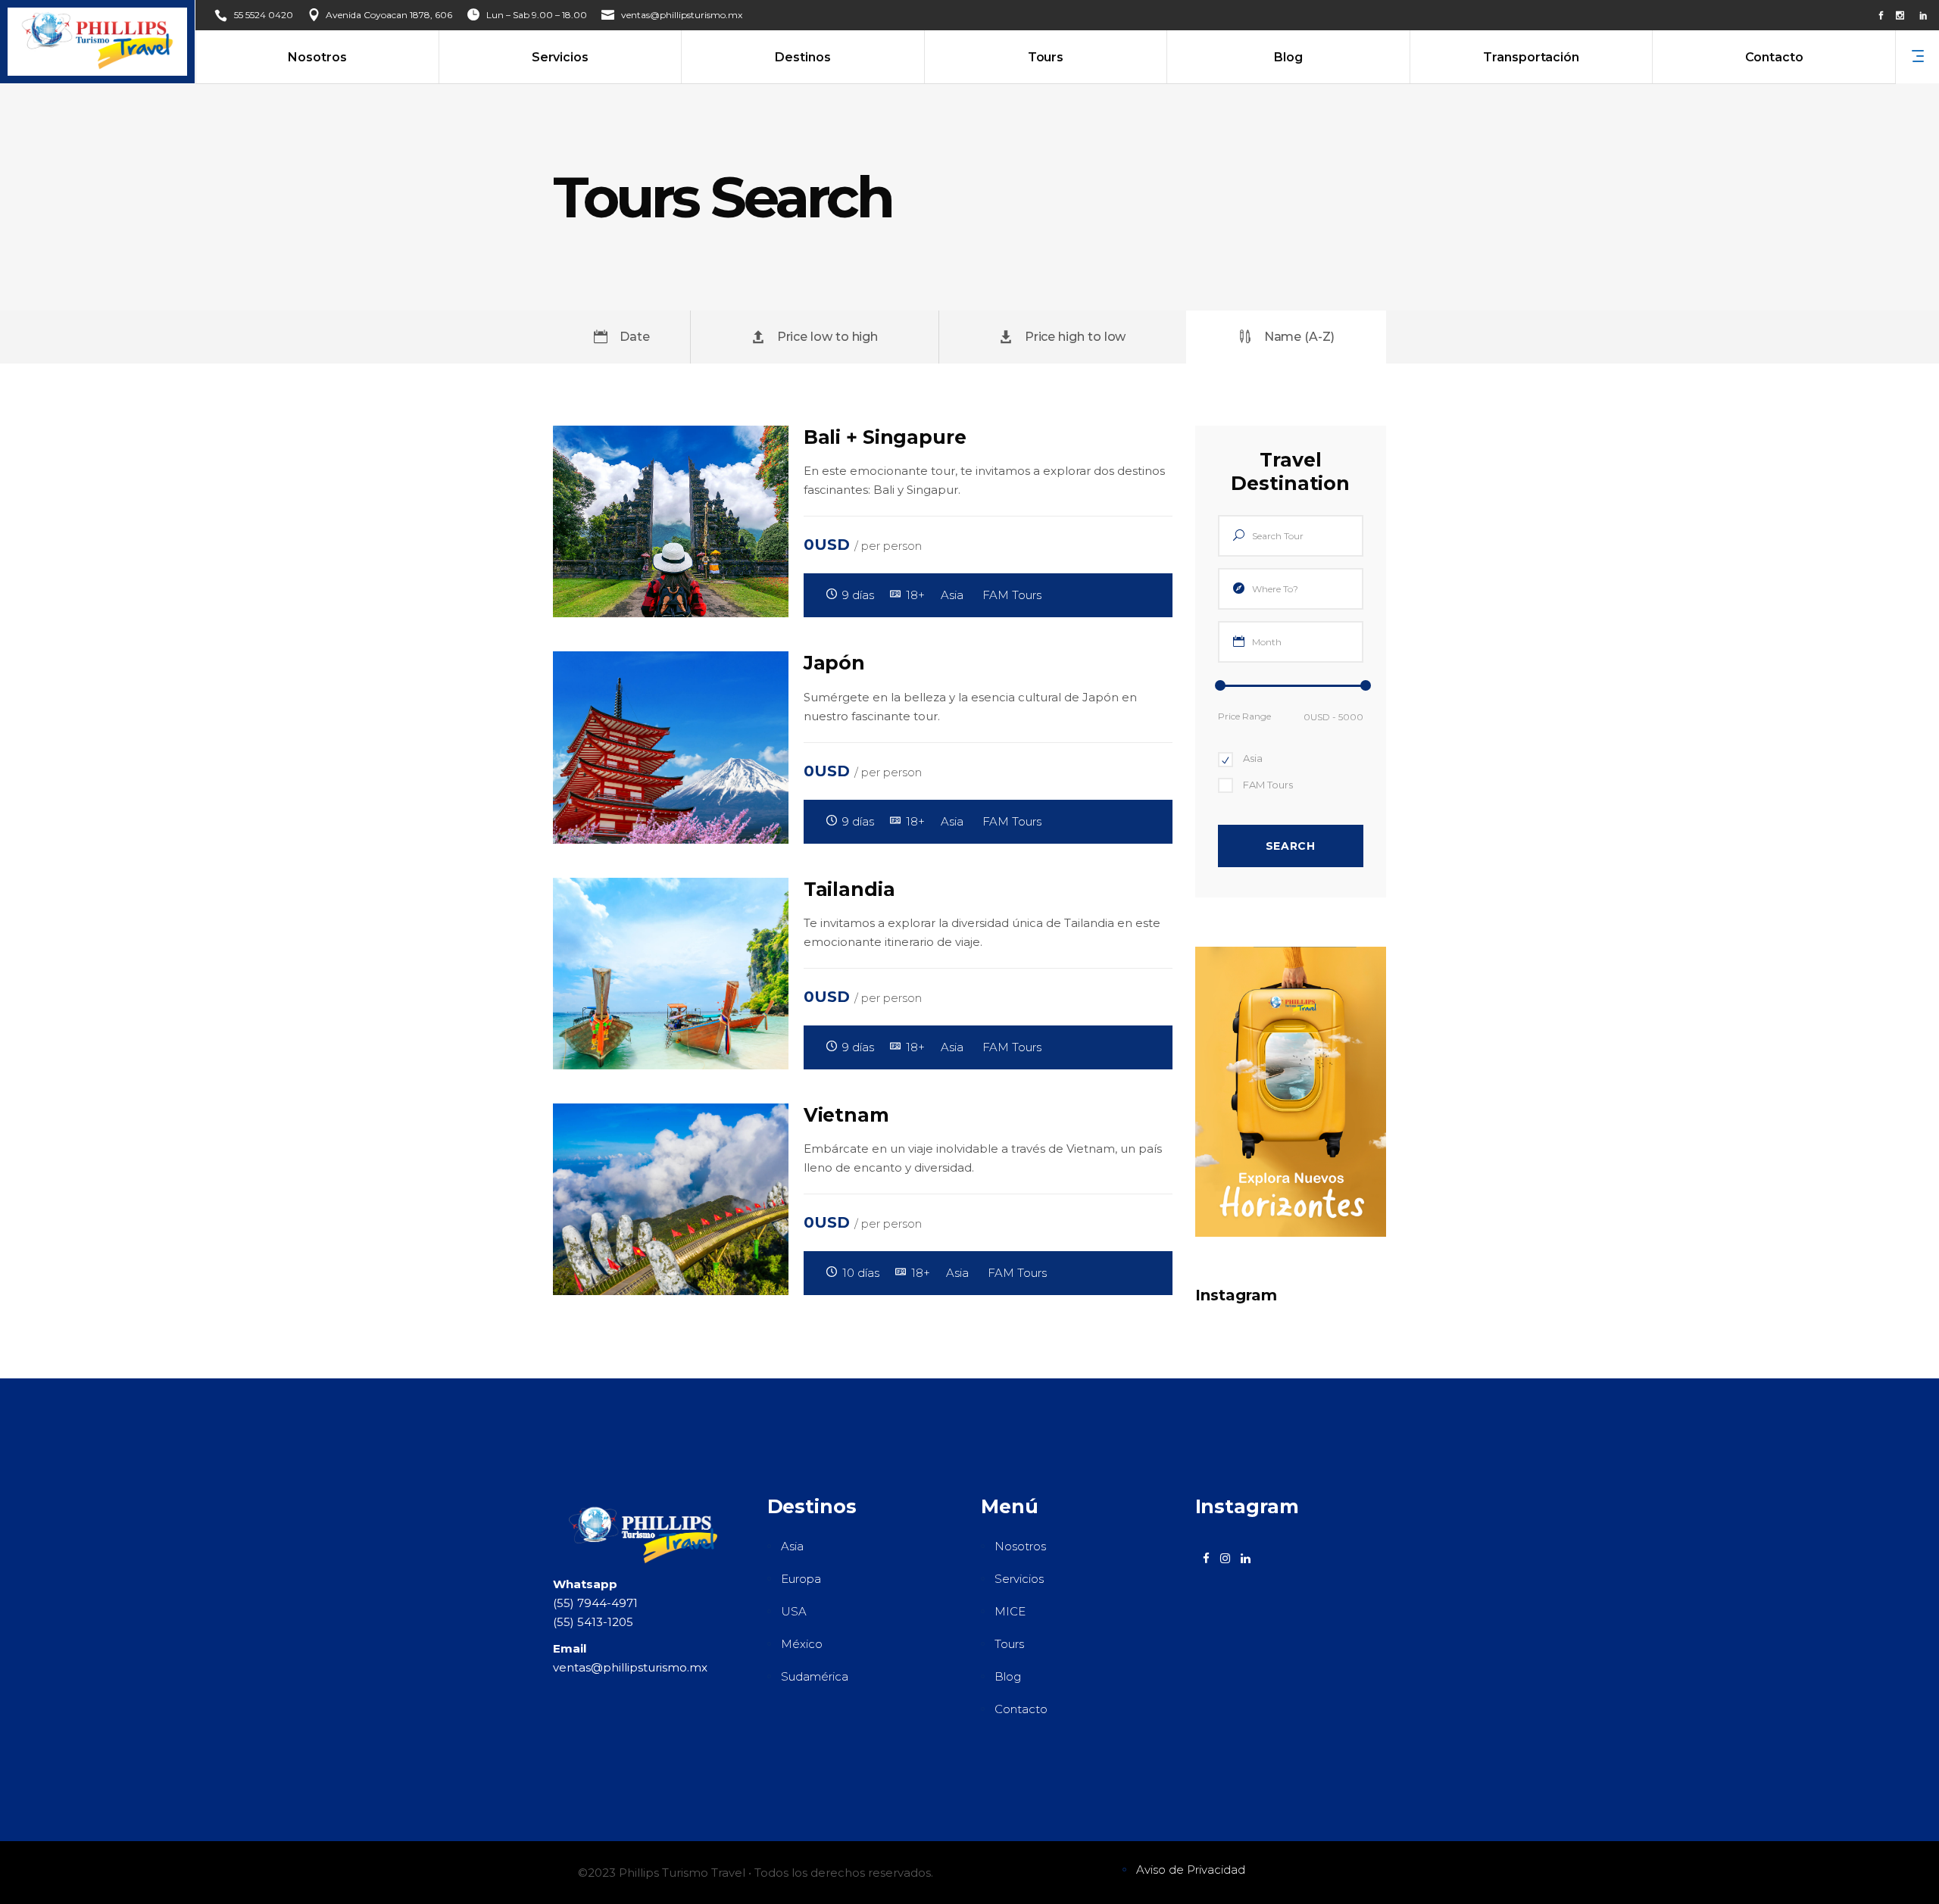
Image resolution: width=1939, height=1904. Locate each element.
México (802, 1644)
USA (794, 1611)
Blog (1008, 1676)
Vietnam (846, 1115)
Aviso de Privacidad (1191, 1870)
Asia (792, 1546)
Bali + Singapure (885, 437)
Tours (1009, 1644)
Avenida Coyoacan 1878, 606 (389, 15)
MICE (1010, 1611)
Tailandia (849, 889)
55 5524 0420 (264, 15)
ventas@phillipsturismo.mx (682, 15)
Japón (834, 663)
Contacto (1021, 1709)
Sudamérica (815, 1676)
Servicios (1019, 1579)
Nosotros (1020, 1546)
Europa (801, 1579)
